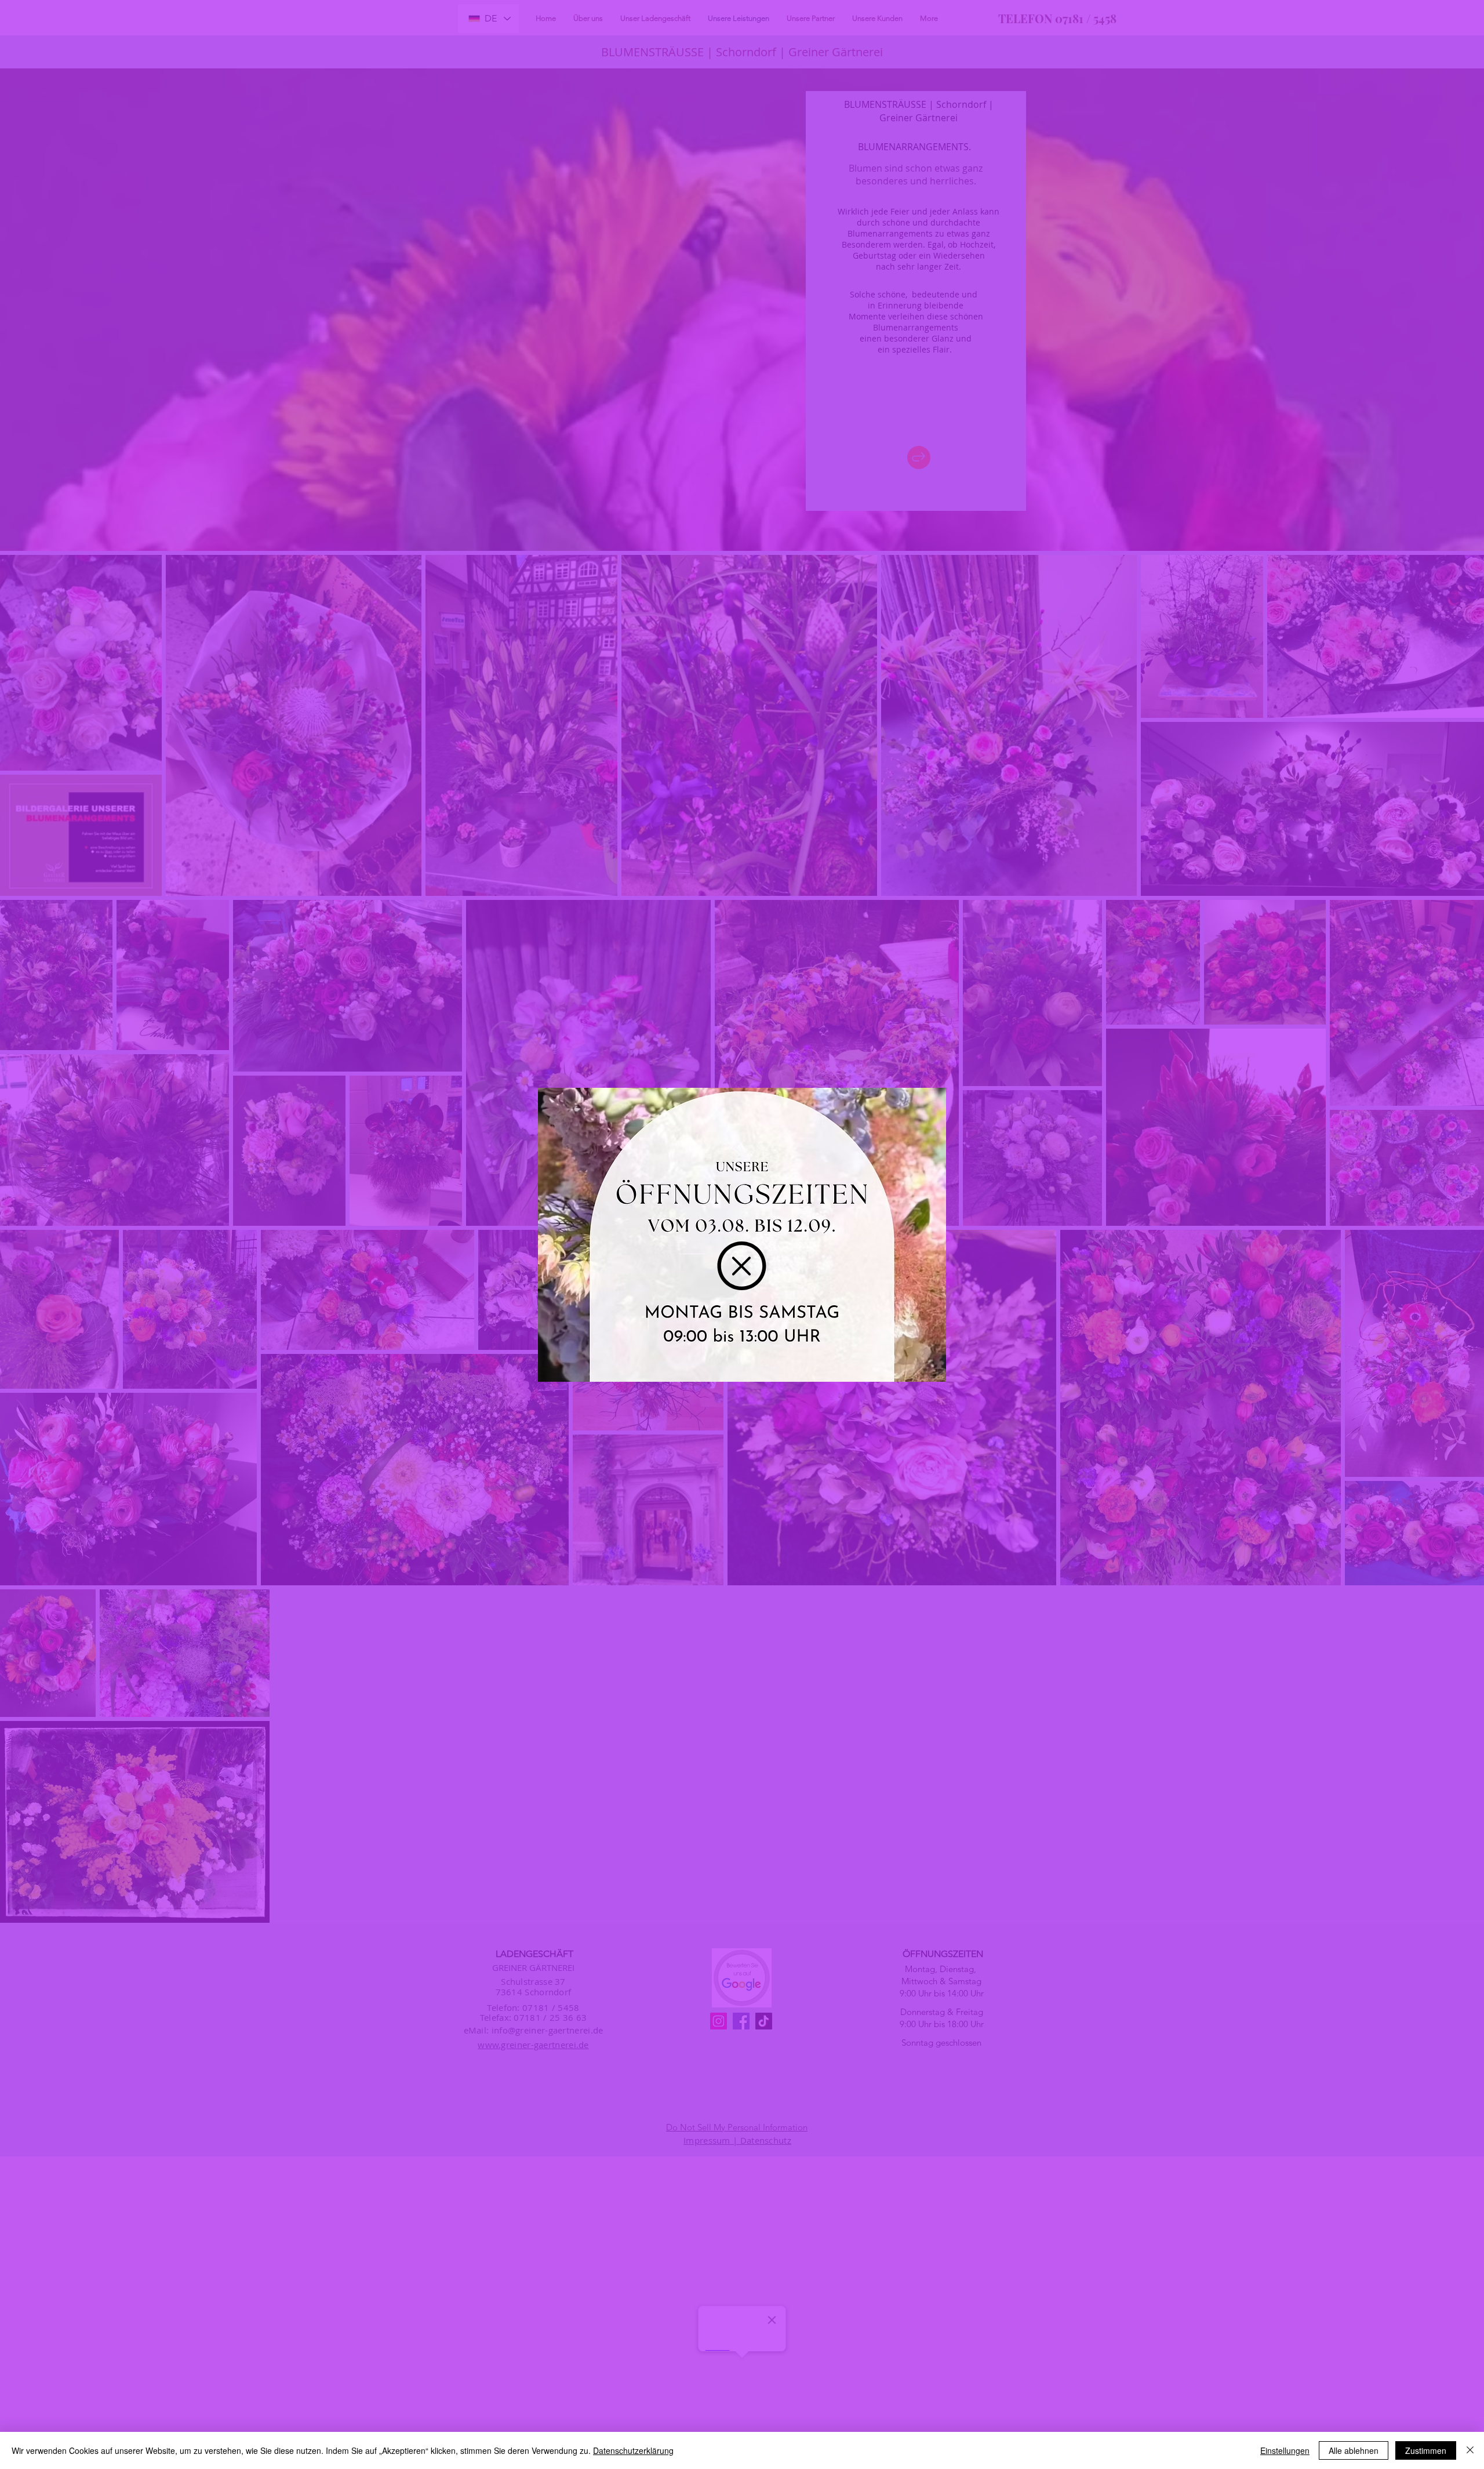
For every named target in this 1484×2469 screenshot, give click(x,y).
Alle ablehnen (1354, 2450)
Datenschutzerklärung (633, 2450)
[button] (742, 1266)
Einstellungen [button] (1285, 2450)
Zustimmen (1426, 2450)
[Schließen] (1470, 2450)
